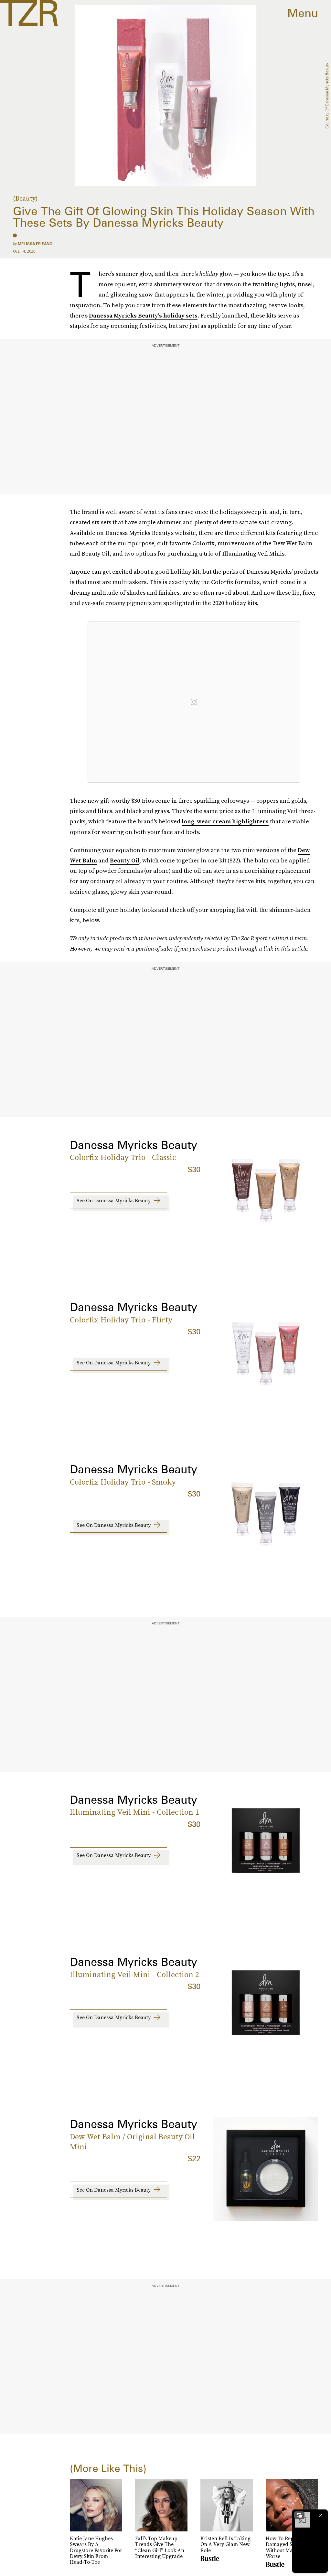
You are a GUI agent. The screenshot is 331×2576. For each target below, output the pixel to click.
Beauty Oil (125, 860)
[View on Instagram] (194, 702)
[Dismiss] (321, 2515)
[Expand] (299, 2515)
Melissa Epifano (35, 244)
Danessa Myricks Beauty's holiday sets (143, 315)
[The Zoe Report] (29, 13)
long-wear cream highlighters (225, 821)
